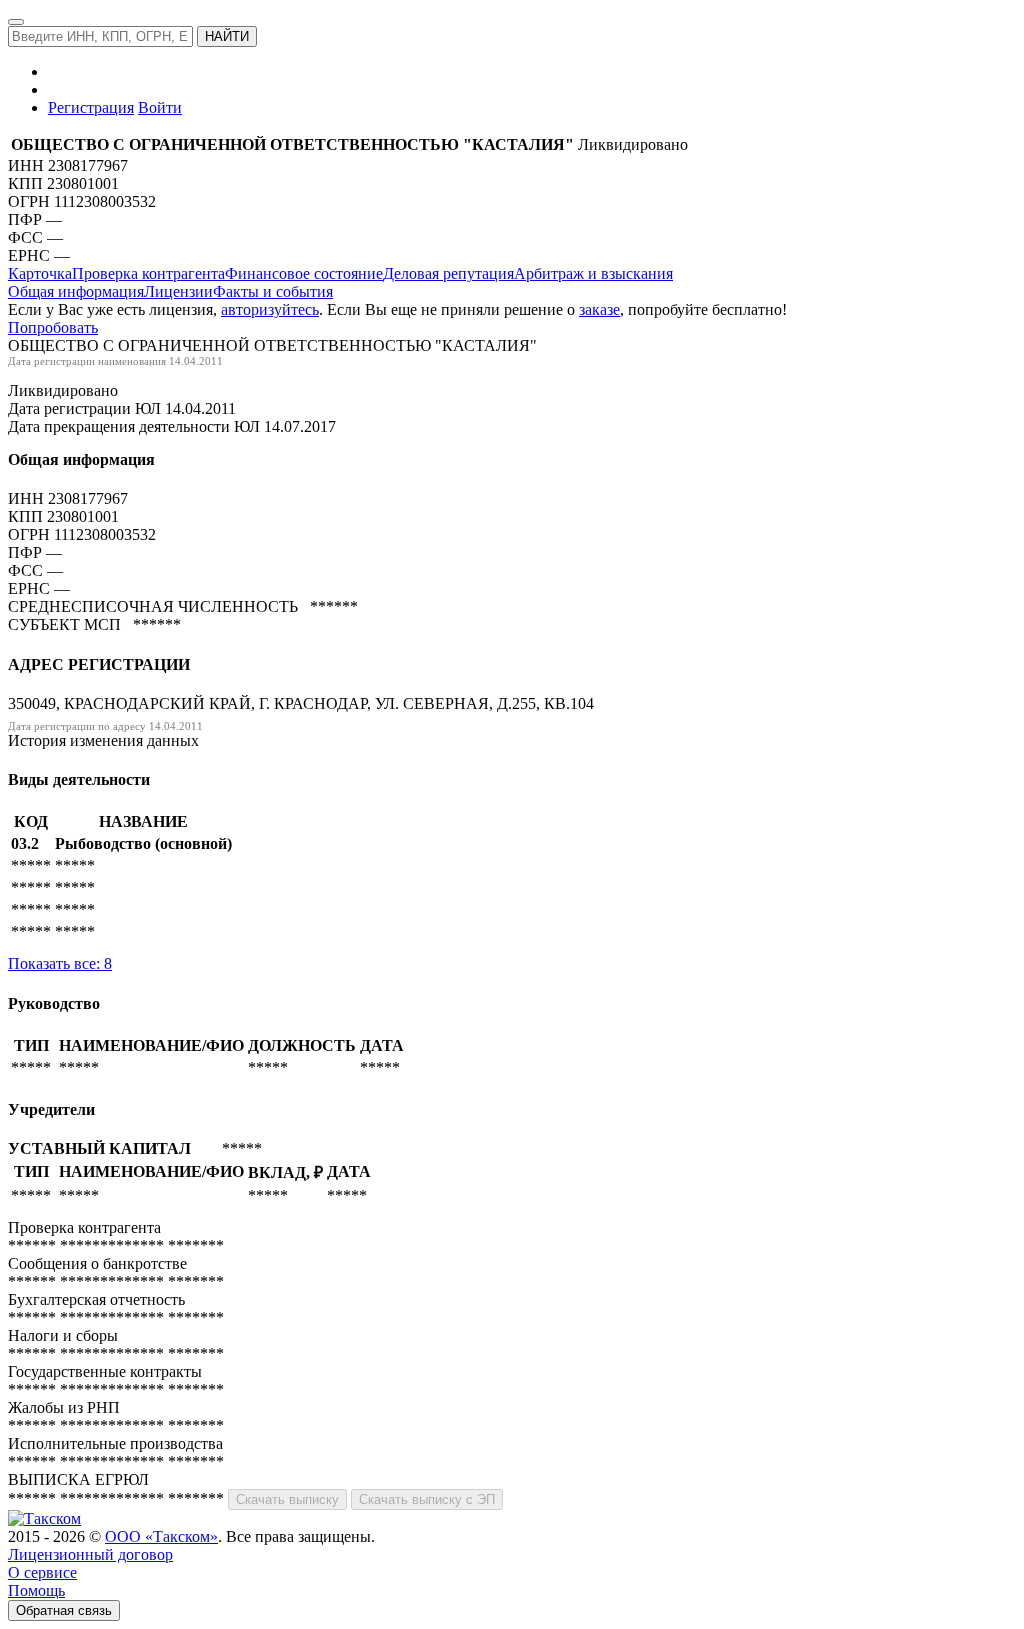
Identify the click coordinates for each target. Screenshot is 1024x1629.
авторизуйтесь (270, 309)
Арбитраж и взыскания (593, 273)
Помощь (36, 1590)
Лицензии (178, 291)
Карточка (40, 273)
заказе (599, 309)
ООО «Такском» (161, 1536)
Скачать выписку (287, 1499)
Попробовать (53, 327)
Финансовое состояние (304, 273)
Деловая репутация (448, 273)
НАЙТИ (227, 36)
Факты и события (273, 291)
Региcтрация (91, 107)
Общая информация (76, 291)
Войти (160, 107)
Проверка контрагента (148, 273)
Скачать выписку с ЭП (427, 1499)
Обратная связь (64, 1610)
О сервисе (42, 1572)
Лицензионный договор (90, 1554)
